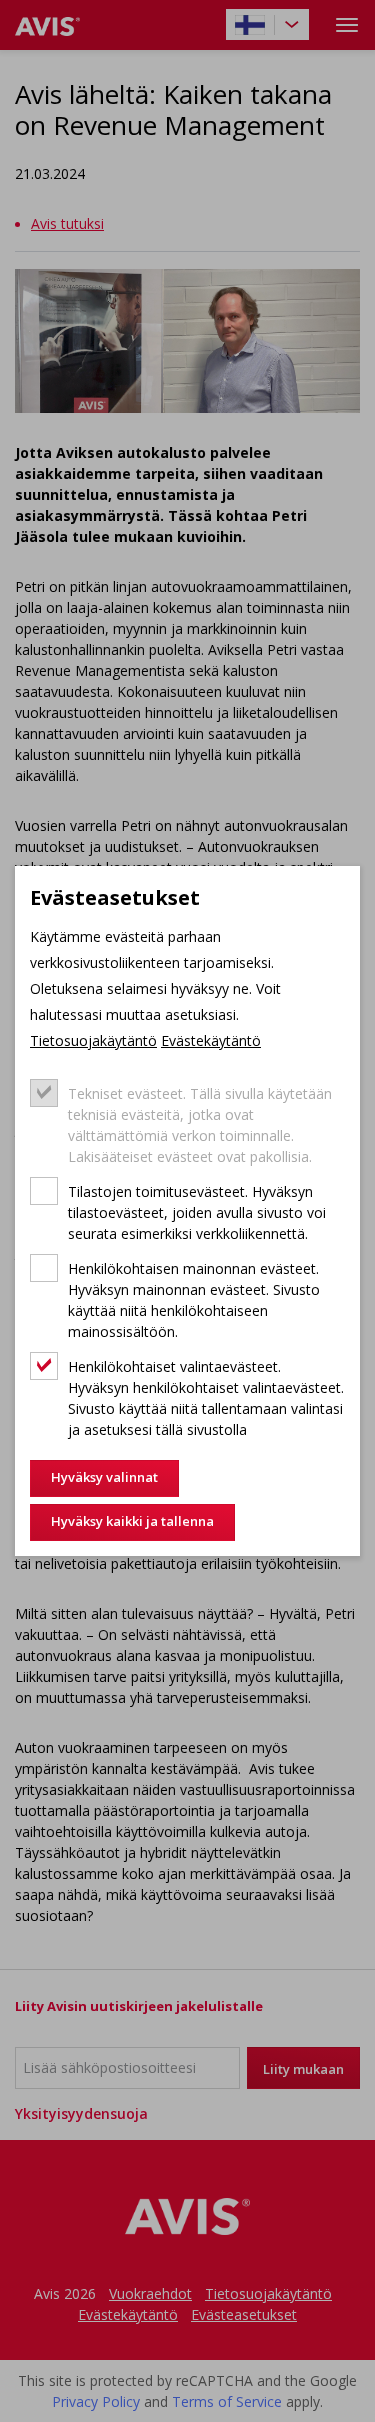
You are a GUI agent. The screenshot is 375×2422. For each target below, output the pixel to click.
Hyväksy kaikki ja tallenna (132, 1521)
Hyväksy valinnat (104, 1477)
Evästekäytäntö (211, 1040)
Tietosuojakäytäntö (93, 1040)
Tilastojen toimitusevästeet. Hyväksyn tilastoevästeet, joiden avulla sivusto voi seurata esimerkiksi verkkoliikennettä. (197, 1212)
